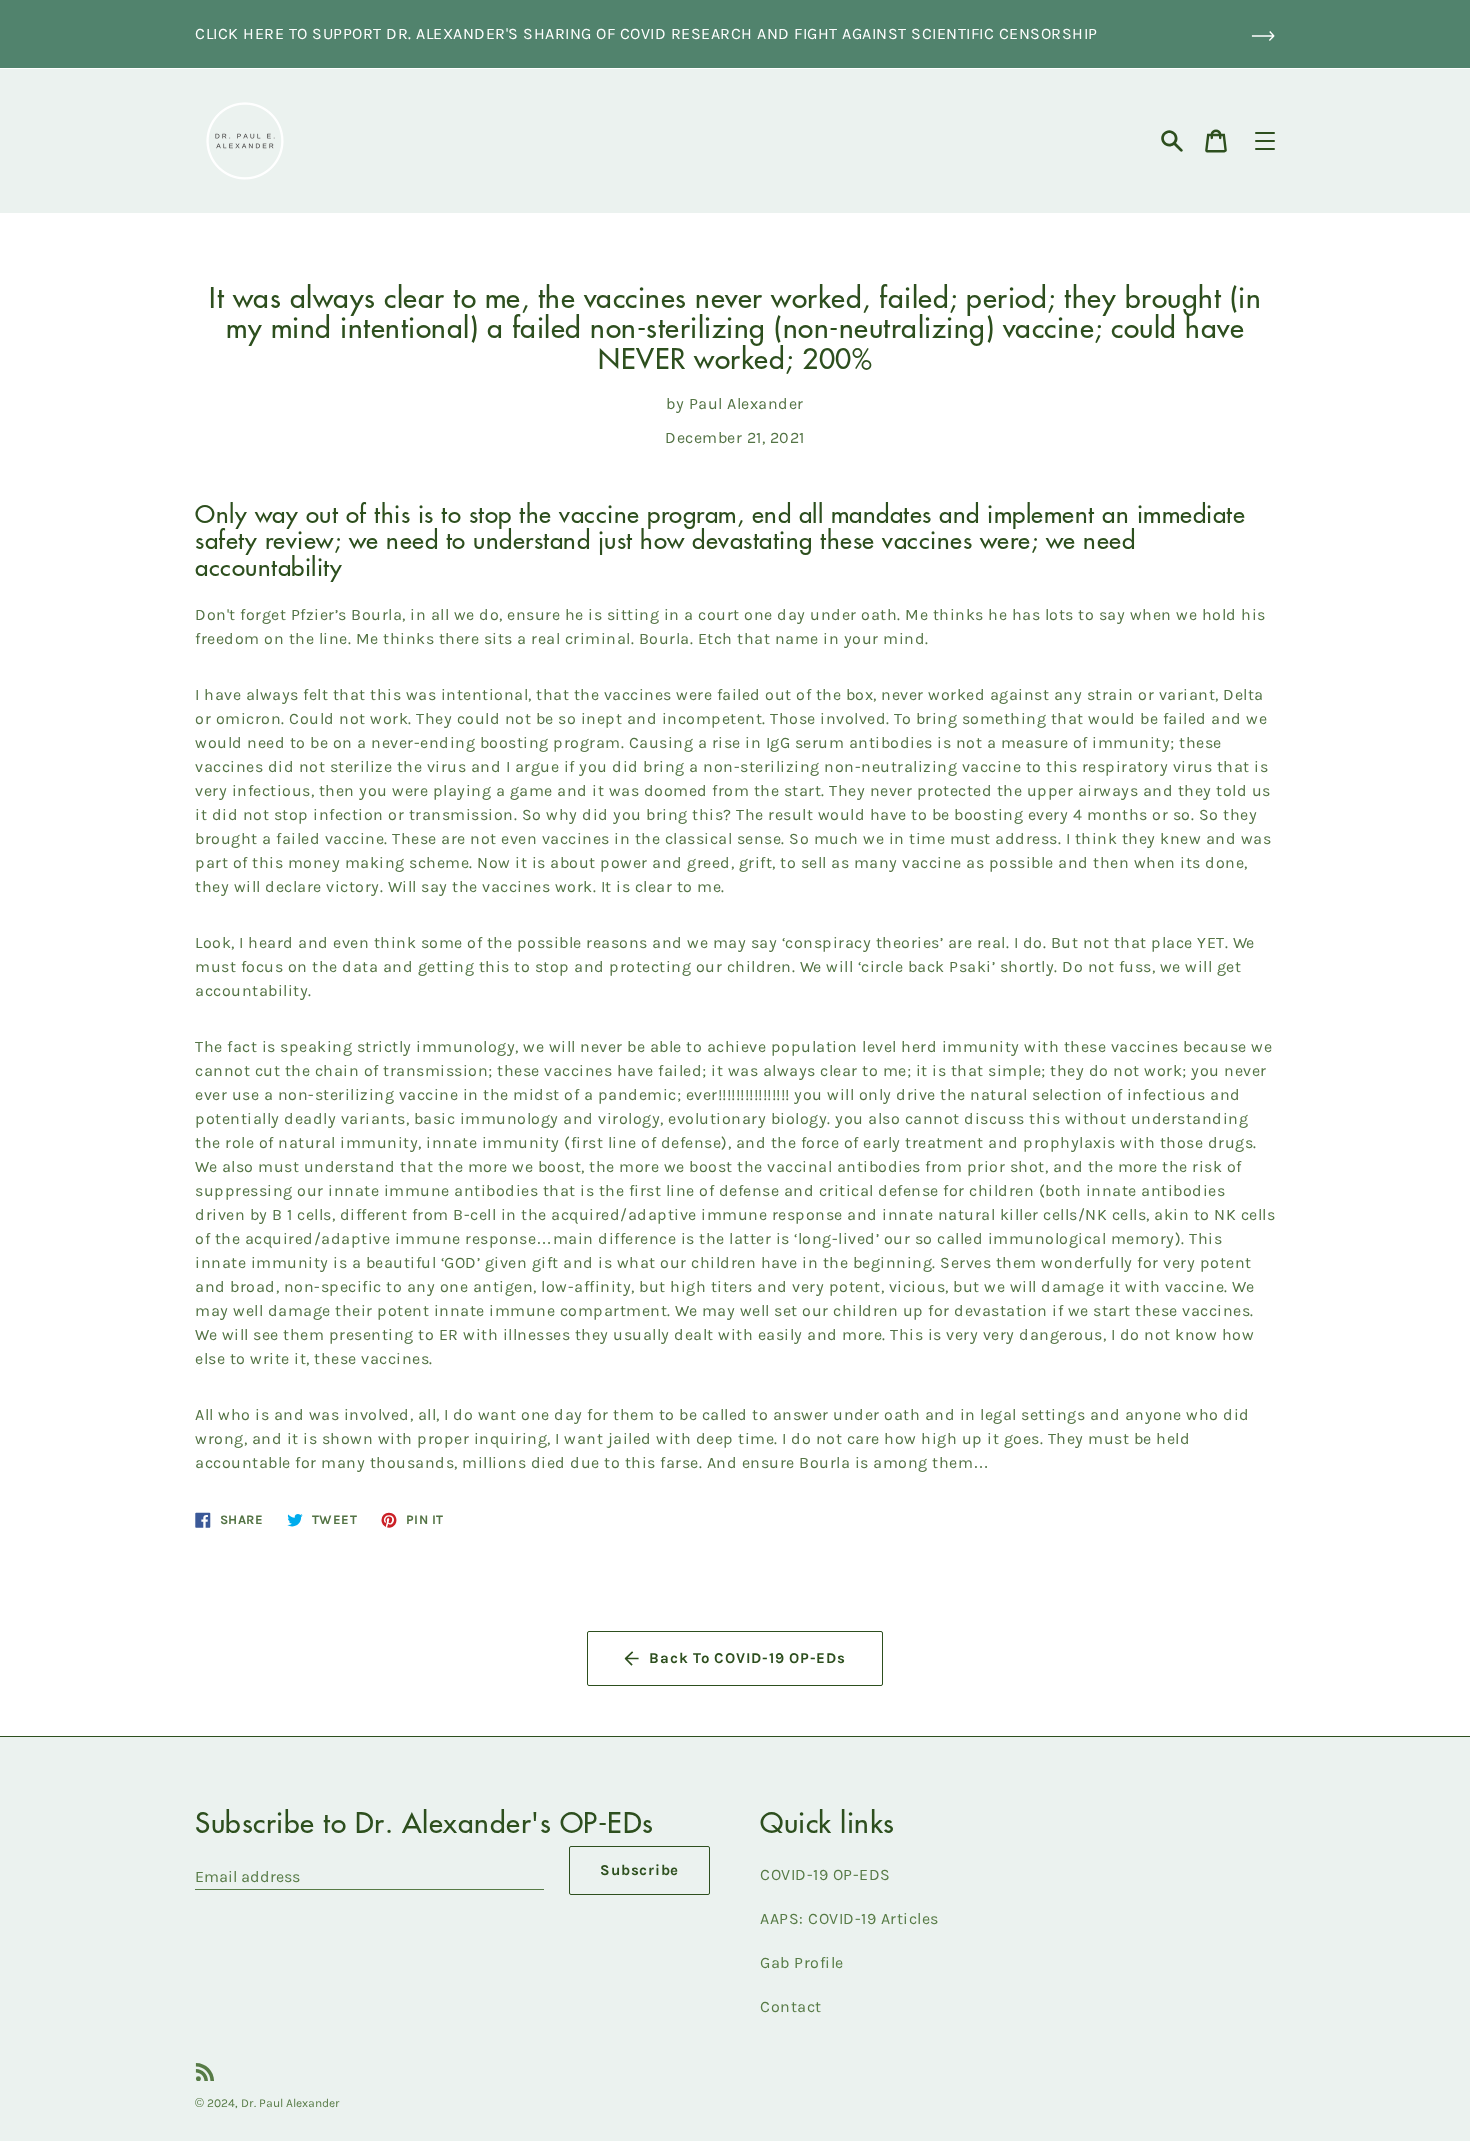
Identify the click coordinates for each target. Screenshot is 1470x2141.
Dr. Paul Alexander (290, 2103)
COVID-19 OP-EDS (825, 1874)
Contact (791, 2006)
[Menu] (1265, 141)
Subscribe (639, 1870)
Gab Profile (802, 1962)
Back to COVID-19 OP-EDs (747, 1658)
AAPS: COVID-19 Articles (849, 1918)
